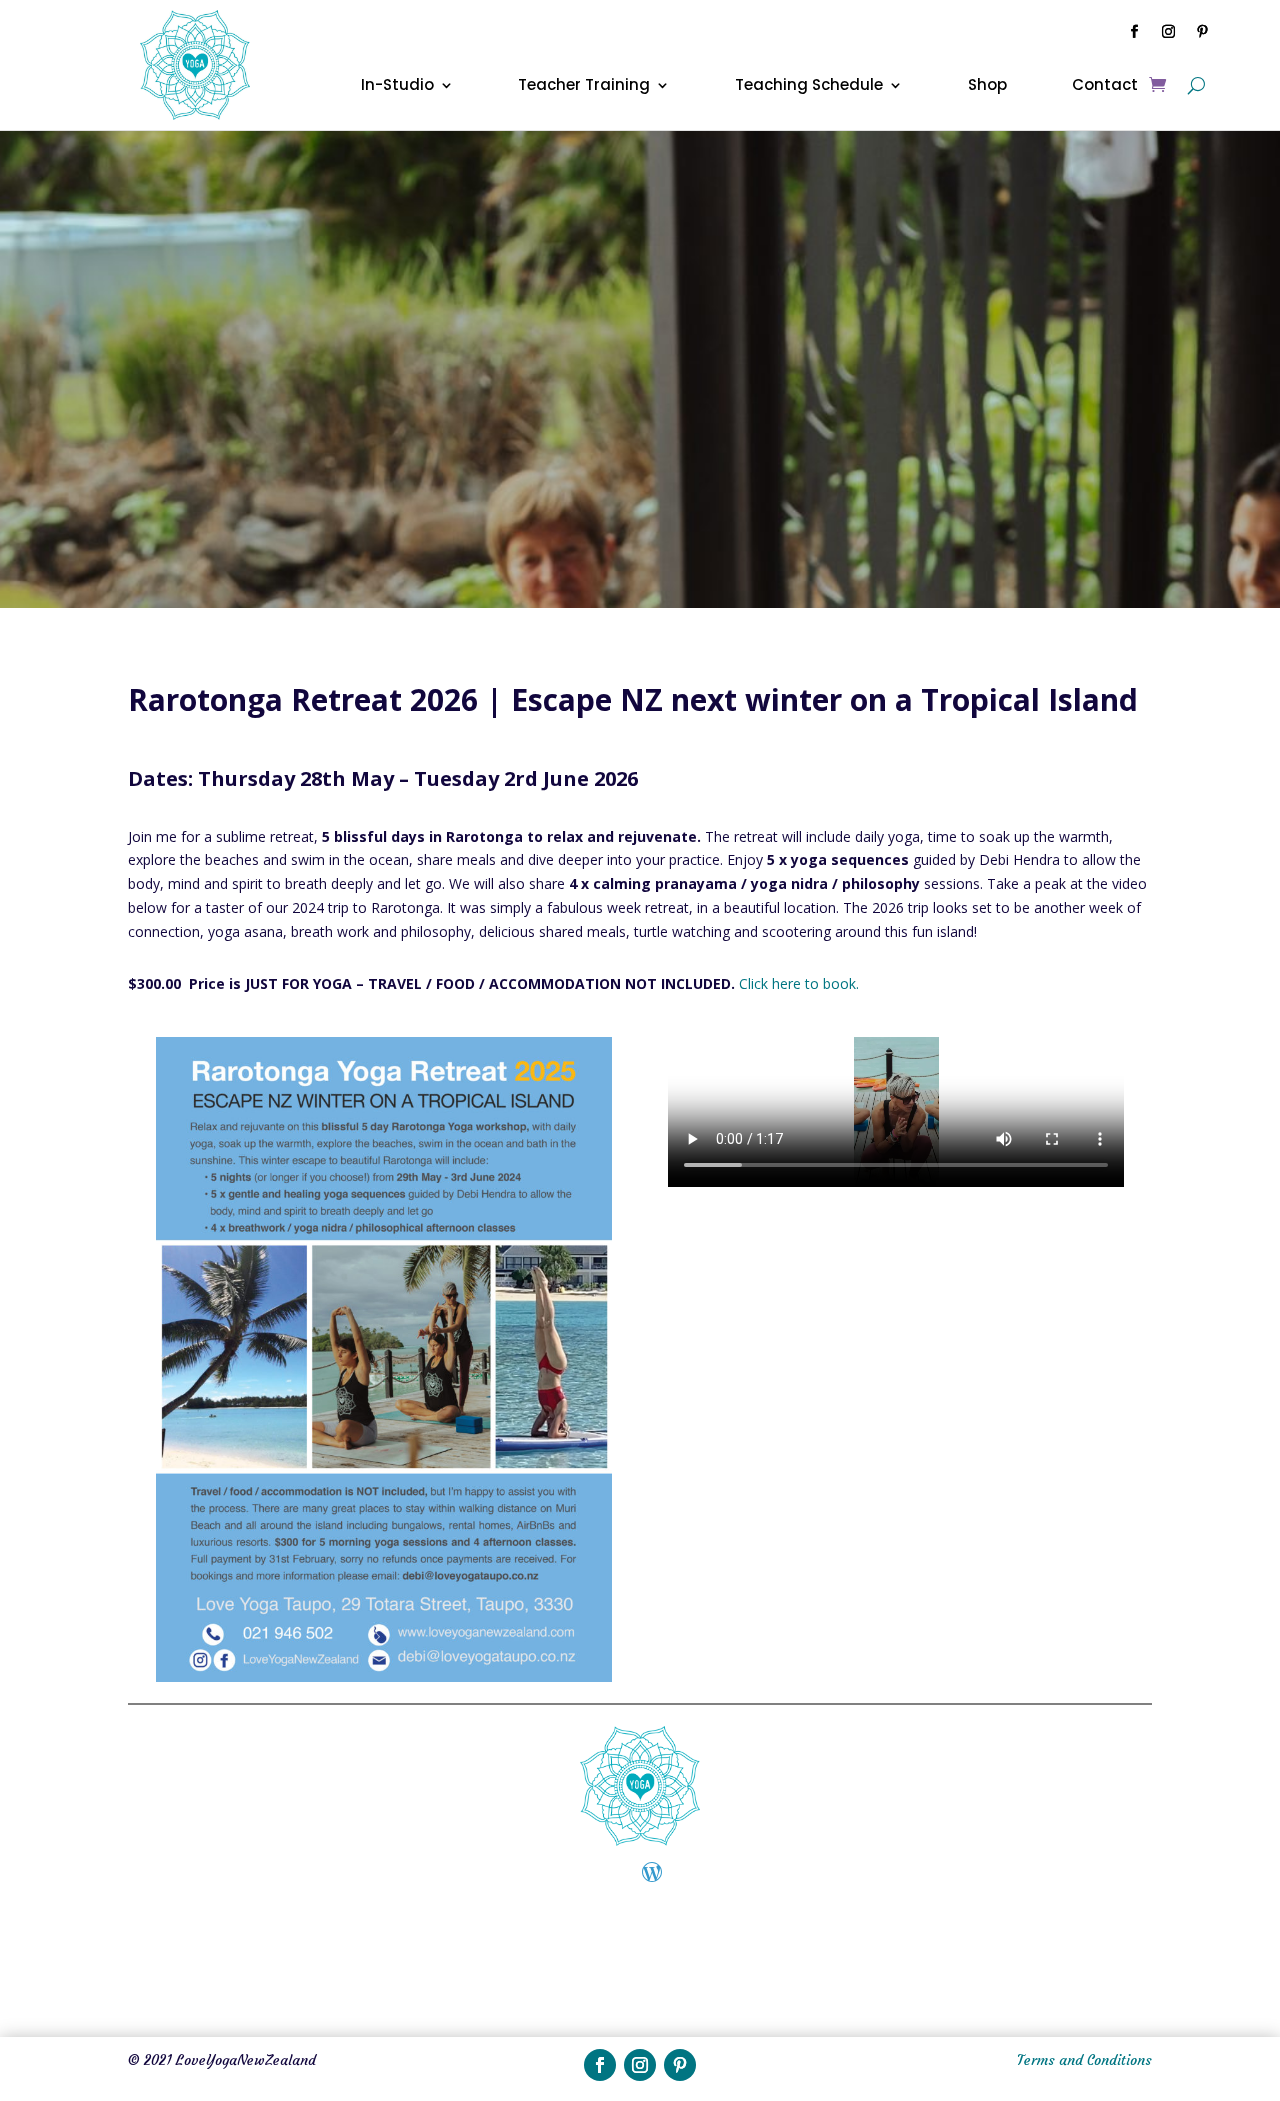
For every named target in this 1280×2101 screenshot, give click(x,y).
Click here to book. (799, 983)
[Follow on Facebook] (1135, 32)
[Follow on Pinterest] (1203, 32)
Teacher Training (584, 86)
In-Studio (397, 86)
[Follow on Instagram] (1169, 32)
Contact (1105, 86)
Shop (987, 86)
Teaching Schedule (809, 86)
